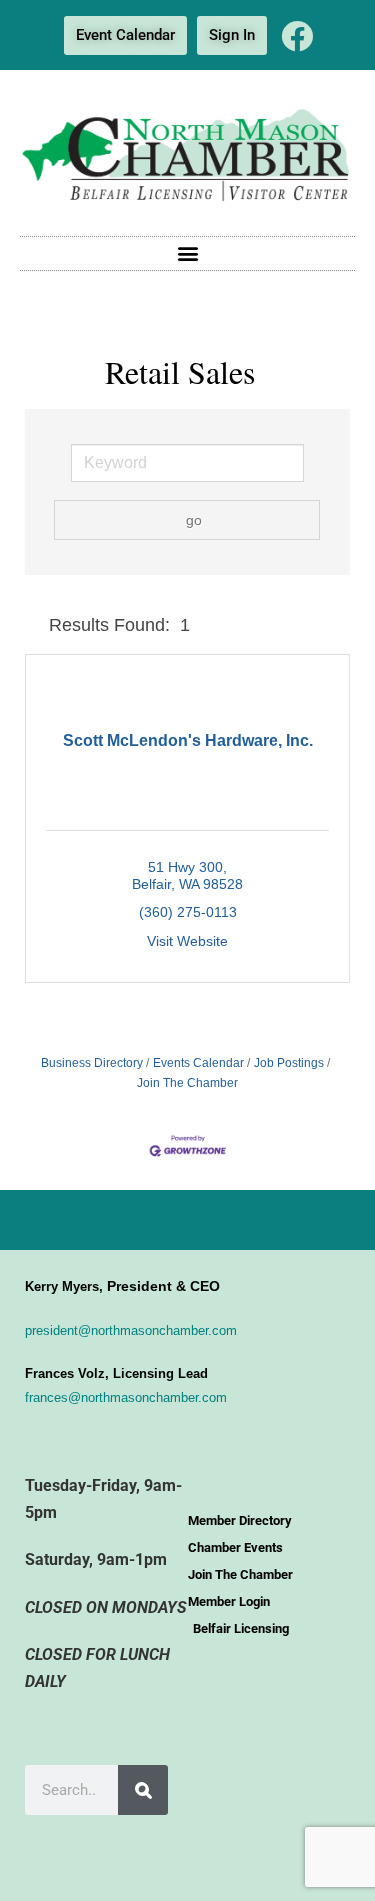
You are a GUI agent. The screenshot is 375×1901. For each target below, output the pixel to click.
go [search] (194, 520)
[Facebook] (297, 36)
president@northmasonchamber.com (131, 1330)
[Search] (143, 1790)
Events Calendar (198, 1063)
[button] (187, 253)
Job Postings (289, 1063)
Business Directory (92, 1063)
